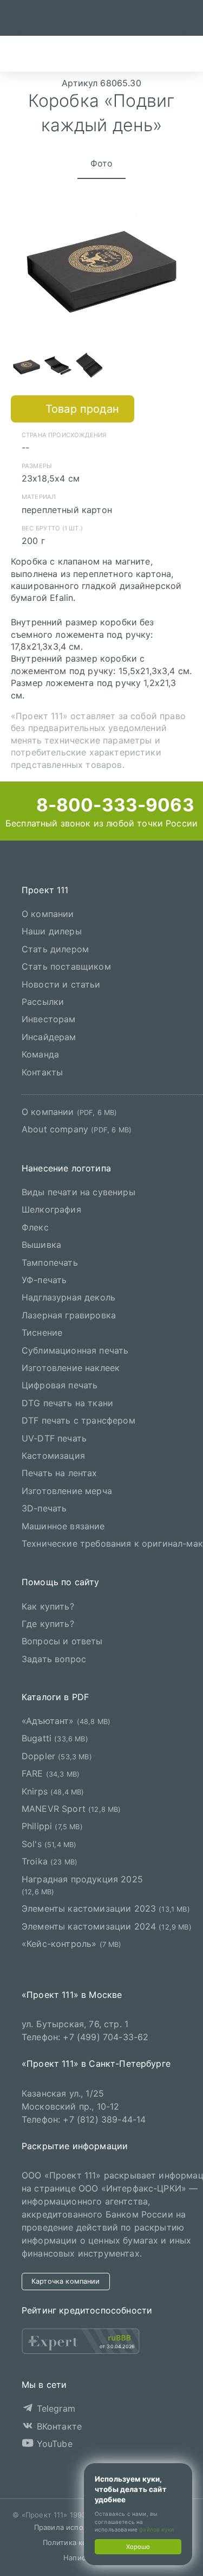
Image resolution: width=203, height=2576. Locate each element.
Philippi (52, 1826)
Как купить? (48, 1606)
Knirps (53, 1791)
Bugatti (55, 1738)
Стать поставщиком (66, 966)
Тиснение (42, 1332)
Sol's (49, 1844)
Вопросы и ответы (62, 1641)
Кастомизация (53, 1456)
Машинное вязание (63, 1526)
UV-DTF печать (54, 1438)
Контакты (42, 1072)
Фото (102, 163)
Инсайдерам (49, 1037)
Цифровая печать (60, 1385)
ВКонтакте (58, 2426)
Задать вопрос (54, 1659)
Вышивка (41, 1245)
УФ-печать (44, 1280)
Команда (40, 1054)
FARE (51, 1773)
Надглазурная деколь (68, 1297)
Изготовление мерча (67, 1491)
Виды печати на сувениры (78, 1192)
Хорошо (138, 2547)
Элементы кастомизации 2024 (107, 1926)
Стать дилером (55, 949)
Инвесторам (49, 1019)
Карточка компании (66, 2281)
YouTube (53, 2444)
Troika (50, 1861)
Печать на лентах (60, 1473)
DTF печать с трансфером (78, 1420)
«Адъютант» (66, 1721)
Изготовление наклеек (71, 1368)
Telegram (54, 2408)
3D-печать (44, 1508)
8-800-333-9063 (113, 805)
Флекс (35, 1227)
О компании (48, 914)
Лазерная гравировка (69, 1315)
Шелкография (51, 1209)
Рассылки (43, 1002)
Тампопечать (50, 1263)
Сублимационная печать (75, 1350)
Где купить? (48, 1624)
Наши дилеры (52, 931)
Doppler (57, 1756)
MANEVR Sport (71, 1809)
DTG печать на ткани (67, 1403)
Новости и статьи (61, 984)
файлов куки (156, 2529)
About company (77, 1129)
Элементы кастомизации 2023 (106, 1908)
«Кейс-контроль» (72, 1944)
